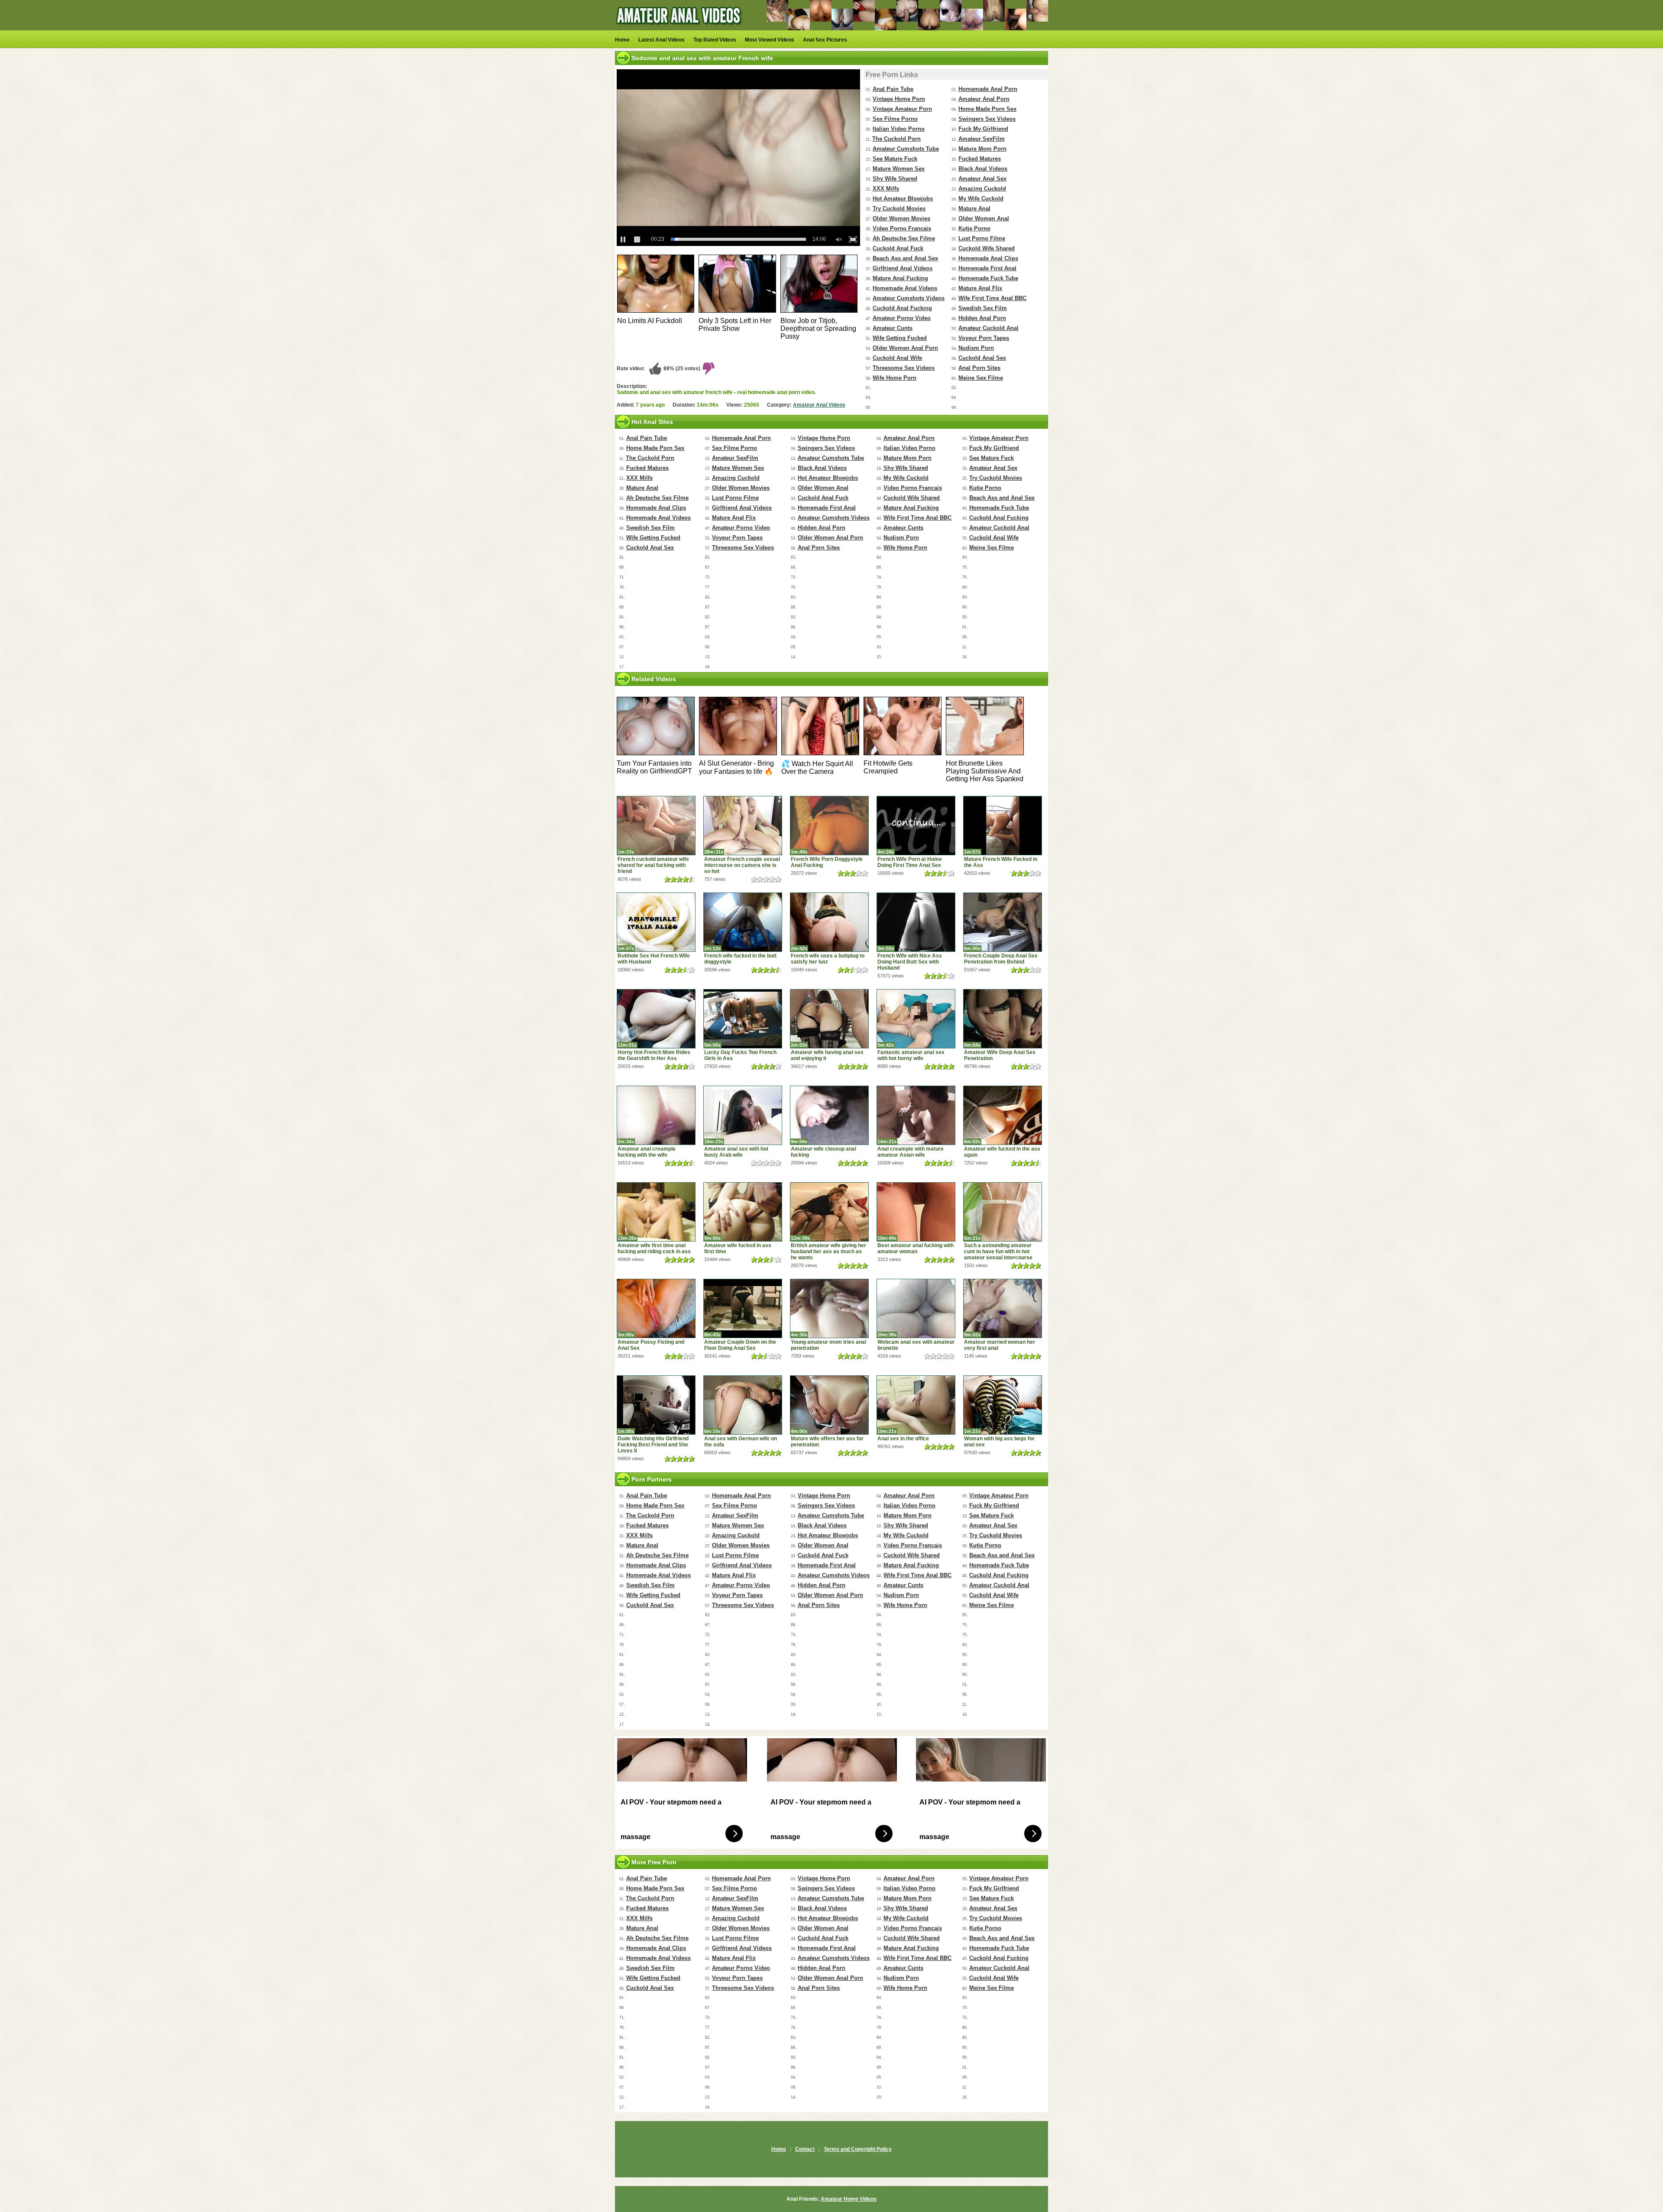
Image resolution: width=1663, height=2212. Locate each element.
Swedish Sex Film (983, 308)
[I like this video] (655, 369)
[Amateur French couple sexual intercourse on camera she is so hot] (743, 826)
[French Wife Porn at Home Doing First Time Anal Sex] (916, 826)
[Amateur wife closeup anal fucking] (829, 1115)
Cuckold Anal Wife (897, 358)
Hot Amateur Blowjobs (903, 199)
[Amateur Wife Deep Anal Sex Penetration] (1003, 1019)
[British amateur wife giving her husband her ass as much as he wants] (829, 1212)
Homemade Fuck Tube (988, 278)
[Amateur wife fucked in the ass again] (1003, 1115)
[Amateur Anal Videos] (680, 29)
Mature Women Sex (899, 169)
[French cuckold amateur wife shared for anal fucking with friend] (656, 826)
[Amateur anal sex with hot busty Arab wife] (743, 1115)
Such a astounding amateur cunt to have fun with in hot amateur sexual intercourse (998, 1252)
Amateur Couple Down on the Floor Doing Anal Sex (740, 1345)
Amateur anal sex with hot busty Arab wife (736, 1152)
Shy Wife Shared (895, 179)
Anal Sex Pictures (825, 40)
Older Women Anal (984, 218)
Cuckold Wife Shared (987, 248)
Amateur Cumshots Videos (909, 298)
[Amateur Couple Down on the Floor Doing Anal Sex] (743, 1308)
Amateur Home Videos (849, 2199)
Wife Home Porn (895, 378)
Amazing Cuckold (982, 189)
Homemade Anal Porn (988, 89)
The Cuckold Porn (896, 139)
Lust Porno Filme (982, 238)
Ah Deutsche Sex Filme (904, 238)
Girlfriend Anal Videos (903, 268)
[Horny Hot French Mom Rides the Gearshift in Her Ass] (656, 1019)
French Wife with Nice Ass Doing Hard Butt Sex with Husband (910, 962)
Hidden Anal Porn (982, 318)
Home (622, 40)
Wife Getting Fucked (900, 338)
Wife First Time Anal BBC (992, 298)
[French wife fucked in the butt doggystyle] (743, 922)
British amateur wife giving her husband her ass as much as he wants (828, 1252)
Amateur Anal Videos (819, 405)
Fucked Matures (980, 159)
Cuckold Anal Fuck (898, 248)
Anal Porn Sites (979, 368)
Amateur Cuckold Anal (988, 328)
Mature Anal (974, 209)
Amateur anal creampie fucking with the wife (647, 1152)
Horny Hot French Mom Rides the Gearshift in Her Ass (654, 1055)
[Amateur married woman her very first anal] (1003, 1308)
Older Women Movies (901, 218)
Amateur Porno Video (902, 318)
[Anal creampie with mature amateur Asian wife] (916, 1115)
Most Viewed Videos (770, 40)
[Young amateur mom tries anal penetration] (829, 1308)
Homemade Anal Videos (905, 288)
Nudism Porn (976, 348)
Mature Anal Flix (980, 288)
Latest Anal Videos (662, 40)
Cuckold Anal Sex (982, 358)
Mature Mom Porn (982, 149)
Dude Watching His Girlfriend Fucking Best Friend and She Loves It (653, 1445)
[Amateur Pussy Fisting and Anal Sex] (656, 1308)
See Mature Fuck (895, 159)
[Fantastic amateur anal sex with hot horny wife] (916, 1019)
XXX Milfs (886, 189)
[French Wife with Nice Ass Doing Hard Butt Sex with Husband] (916, 922)
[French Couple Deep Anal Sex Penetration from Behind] (1003, 922)
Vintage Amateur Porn (902, 109)
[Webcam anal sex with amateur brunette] (916, 1308)
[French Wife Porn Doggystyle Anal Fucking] (829, 826)
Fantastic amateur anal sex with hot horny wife (911, 1055)
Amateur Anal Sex (982, 179)
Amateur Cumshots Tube (906, 149)
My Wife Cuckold (981, 199)
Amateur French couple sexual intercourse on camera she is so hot (742, 865)
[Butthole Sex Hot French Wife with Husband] (656, 922)
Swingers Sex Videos (987, 119)
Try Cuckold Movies (899, 209)
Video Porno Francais (902, 228)
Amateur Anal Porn (984, 99)
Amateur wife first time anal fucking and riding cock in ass (654, 1248)
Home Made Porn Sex (987, 109)
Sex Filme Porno (895, 119)
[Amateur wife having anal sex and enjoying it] (829, 1019)
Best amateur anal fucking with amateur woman (916, 1248)
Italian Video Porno (899, 129)
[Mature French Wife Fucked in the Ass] (1003, 826)
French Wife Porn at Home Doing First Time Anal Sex (910, 862)
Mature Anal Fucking (900, 278)
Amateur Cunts (893, 328)
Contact (805, 2149)
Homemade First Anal (987, 268)
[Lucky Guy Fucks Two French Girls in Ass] (743, 1019)
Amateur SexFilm (982, 139)
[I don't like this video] (709, 369)
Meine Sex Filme (981, 378)
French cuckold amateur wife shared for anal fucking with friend (653, 865)
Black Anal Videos (983, 169)
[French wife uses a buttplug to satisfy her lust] (829, 922)
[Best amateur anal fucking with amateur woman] (916, 1212)
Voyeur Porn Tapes (984, 338)
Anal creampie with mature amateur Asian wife (911, 1152)
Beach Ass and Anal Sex (905, 258)
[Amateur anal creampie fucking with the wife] (656, 1115)
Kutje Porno (974, 228)
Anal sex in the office (903, 1439)
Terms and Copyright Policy (858, 2149)
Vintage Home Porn (899, 99)
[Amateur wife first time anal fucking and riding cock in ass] (656, 1212)
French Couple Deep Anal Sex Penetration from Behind (1001, 959)
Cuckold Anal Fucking (902, 308)
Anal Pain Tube (893, 89)
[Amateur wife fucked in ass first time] (743, 1212)
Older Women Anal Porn (905, 348)
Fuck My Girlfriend (983, 129)
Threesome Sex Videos (904, 368)
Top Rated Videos (715, 40)
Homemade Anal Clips (988, 258)
